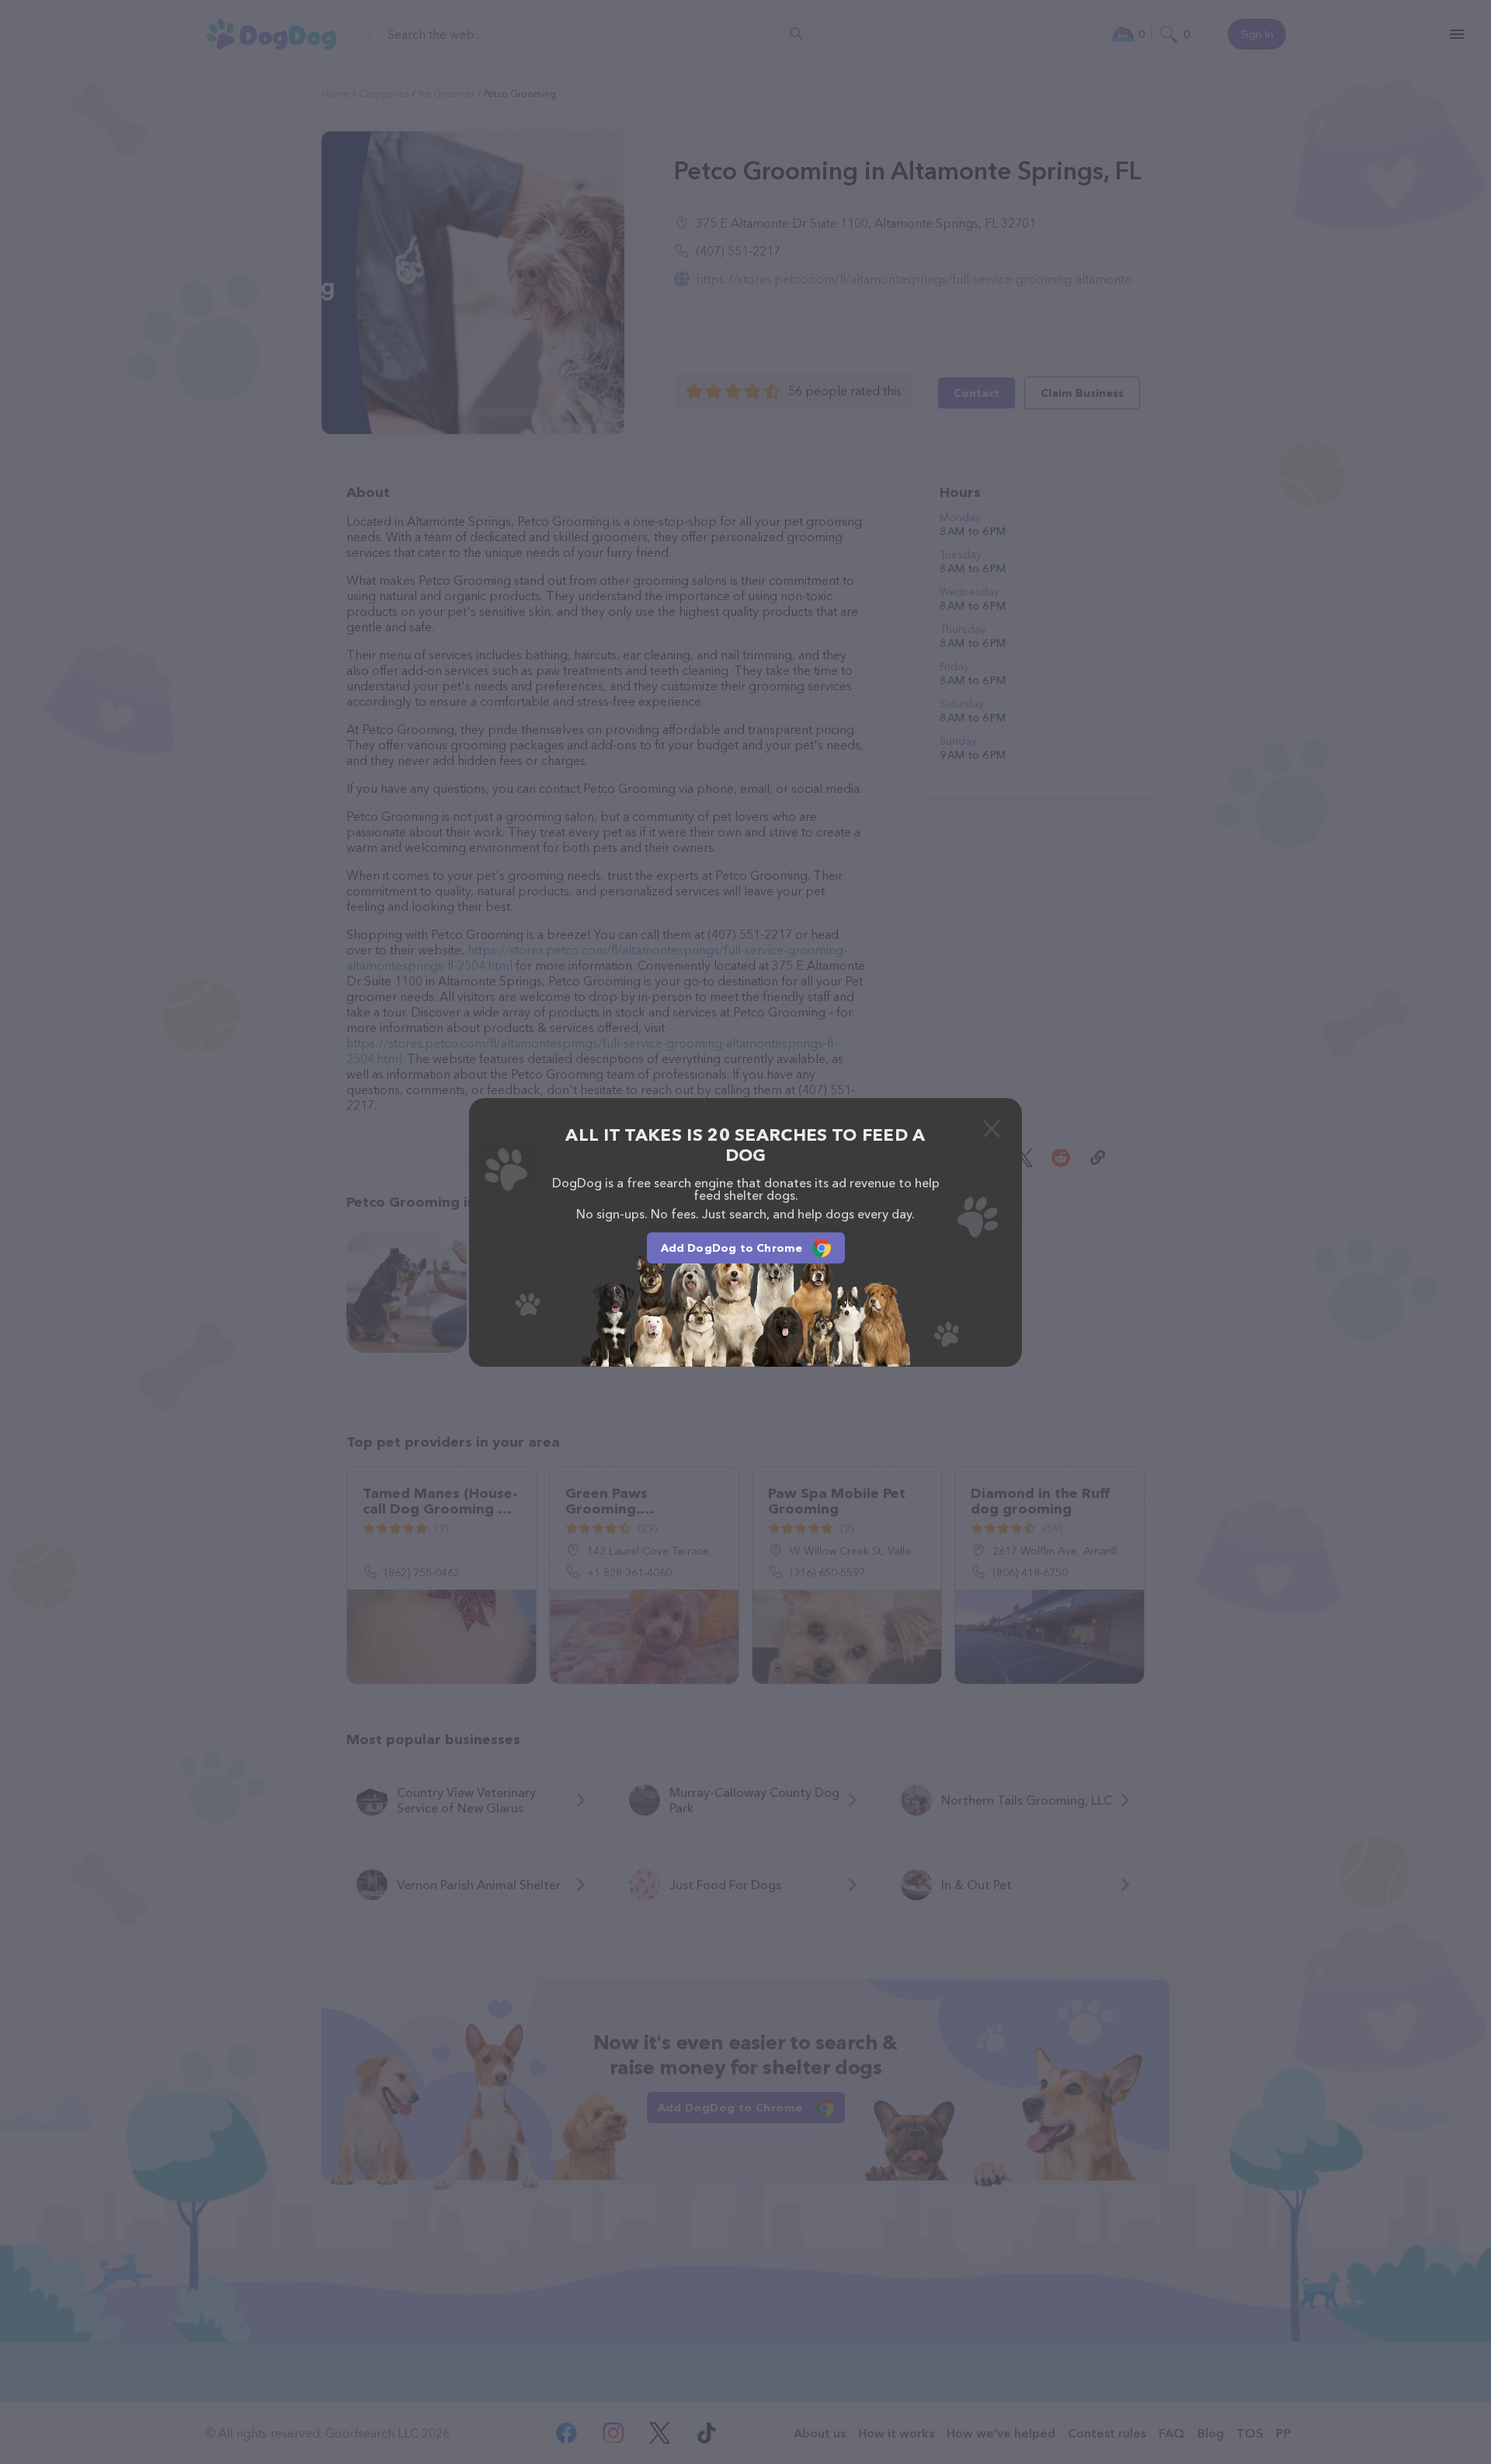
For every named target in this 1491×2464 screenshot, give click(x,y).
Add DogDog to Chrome (732, 1248)
